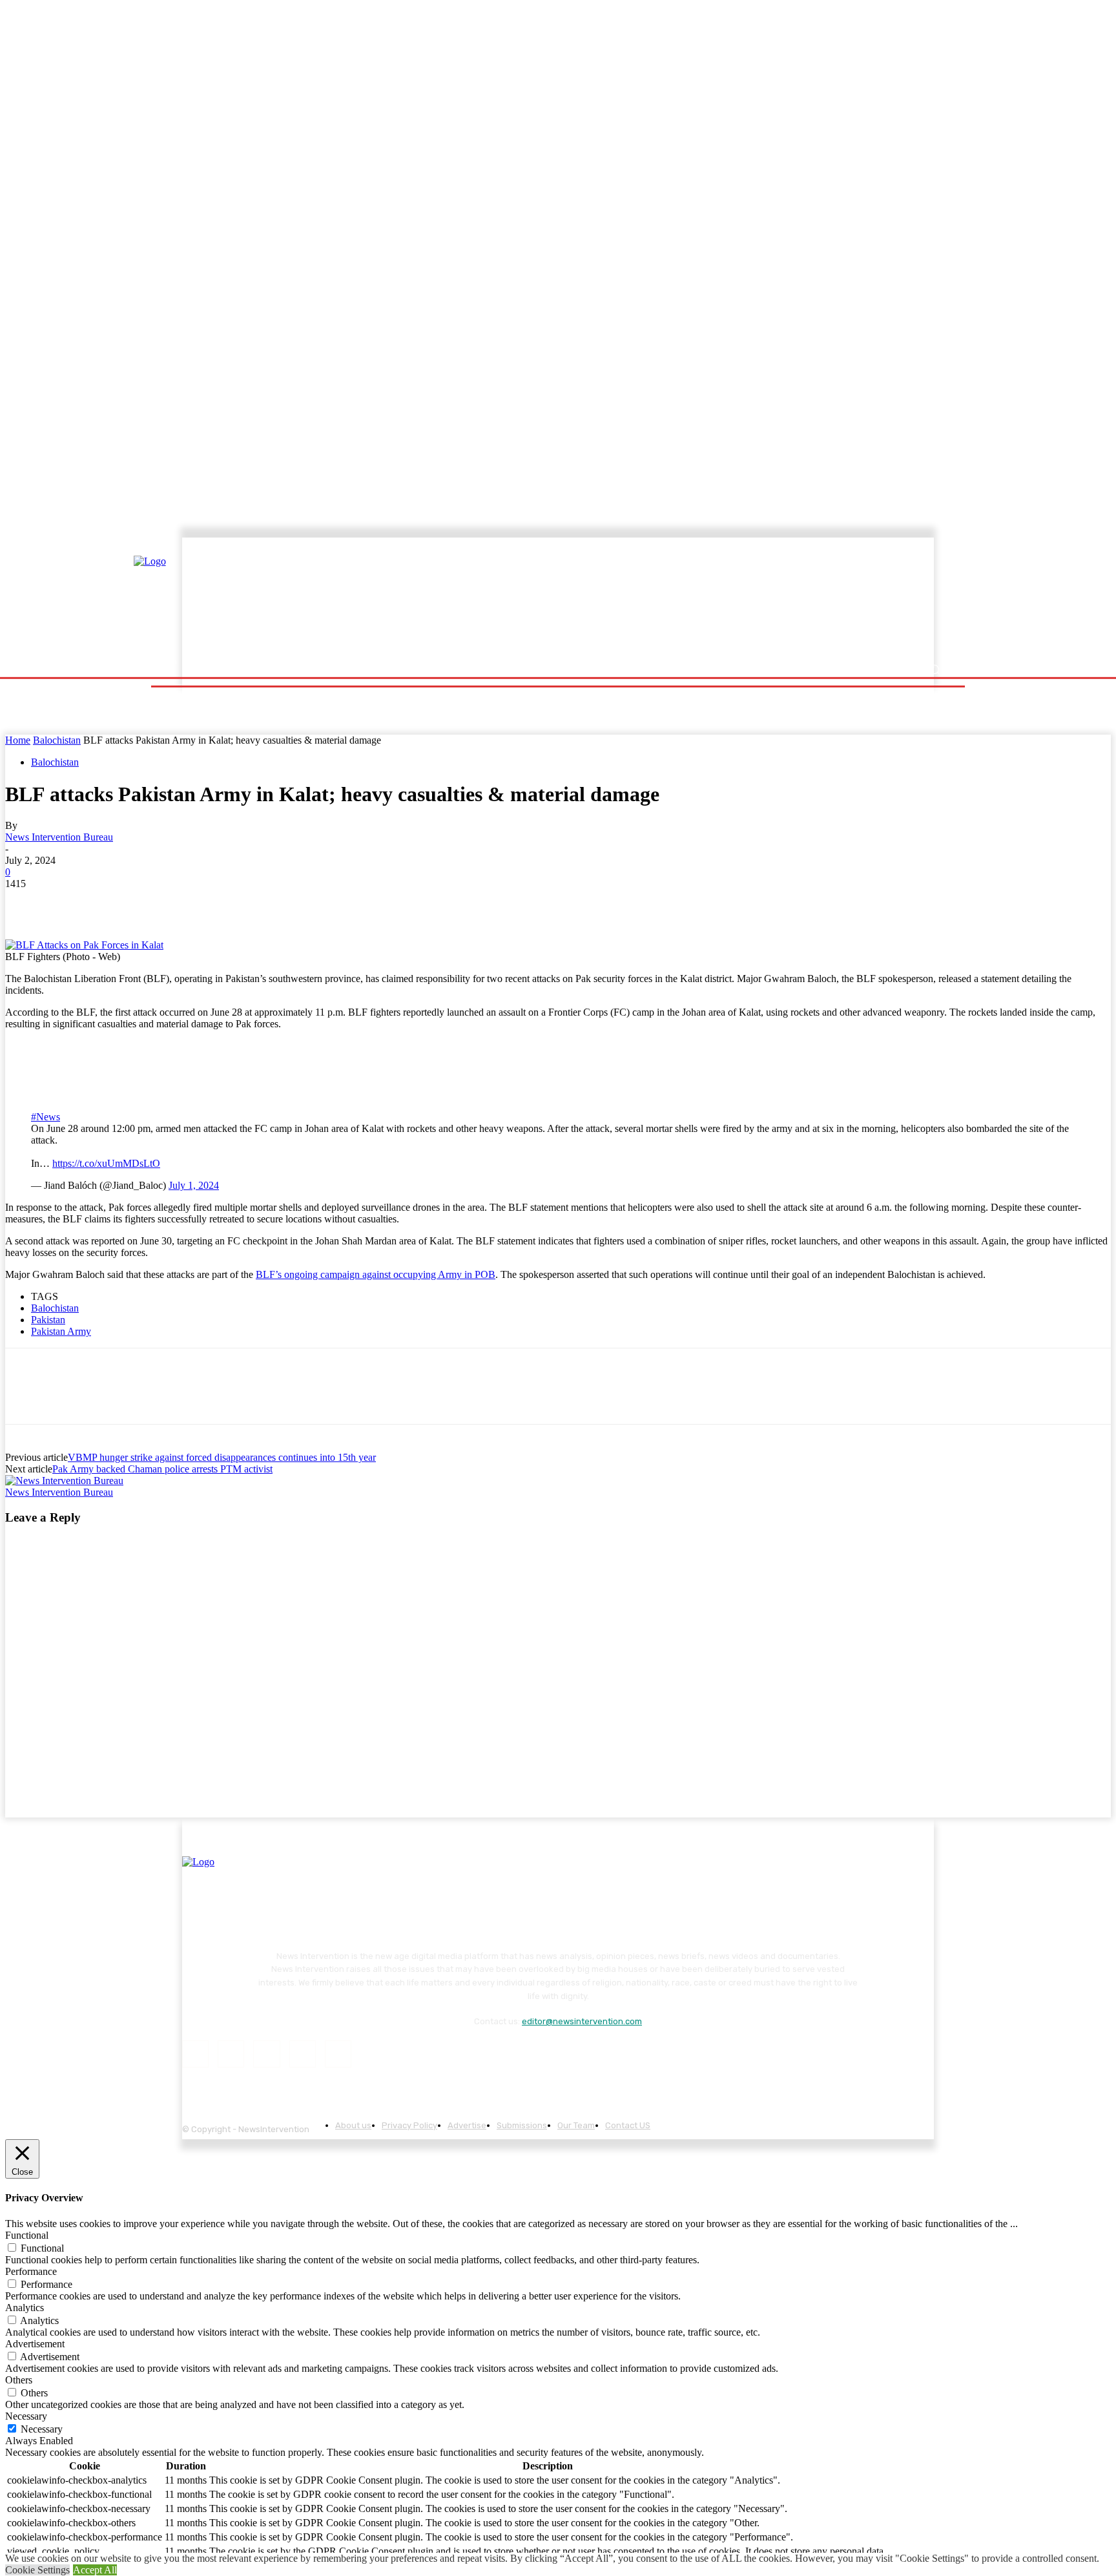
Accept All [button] (95, 2570)
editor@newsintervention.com (582, 2021)
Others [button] (19, 2380)
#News (46, 1117)
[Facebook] (26, 903)
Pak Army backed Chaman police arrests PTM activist (162, 1469)
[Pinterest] (119, 903)
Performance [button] (31, 2271)
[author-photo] (64, 1481)
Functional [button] (27, 2235)
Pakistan (48, 1320)
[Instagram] (231, 2054)
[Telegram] (212, 903)
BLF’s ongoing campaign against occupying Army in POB (376, 1274)
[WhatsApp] (166, 903)
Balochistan (57, 740)
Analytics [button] (25, 2308)
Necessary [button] (26, 2416)
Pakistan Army (61, 1331)
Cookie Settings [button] (37, 2570)
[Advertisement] (671, 599)
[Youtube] (338, 2054)
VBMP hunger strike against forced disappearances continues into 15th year (222, 1457)
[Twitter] (73, 903)
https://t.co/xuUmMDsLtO (106, 1163)
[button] (934, 670)
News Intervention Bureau (59, 837)
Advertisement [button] (35, 2344)
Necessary (42, 2429)
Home (18, 740)
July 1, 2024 (194, 1185)
